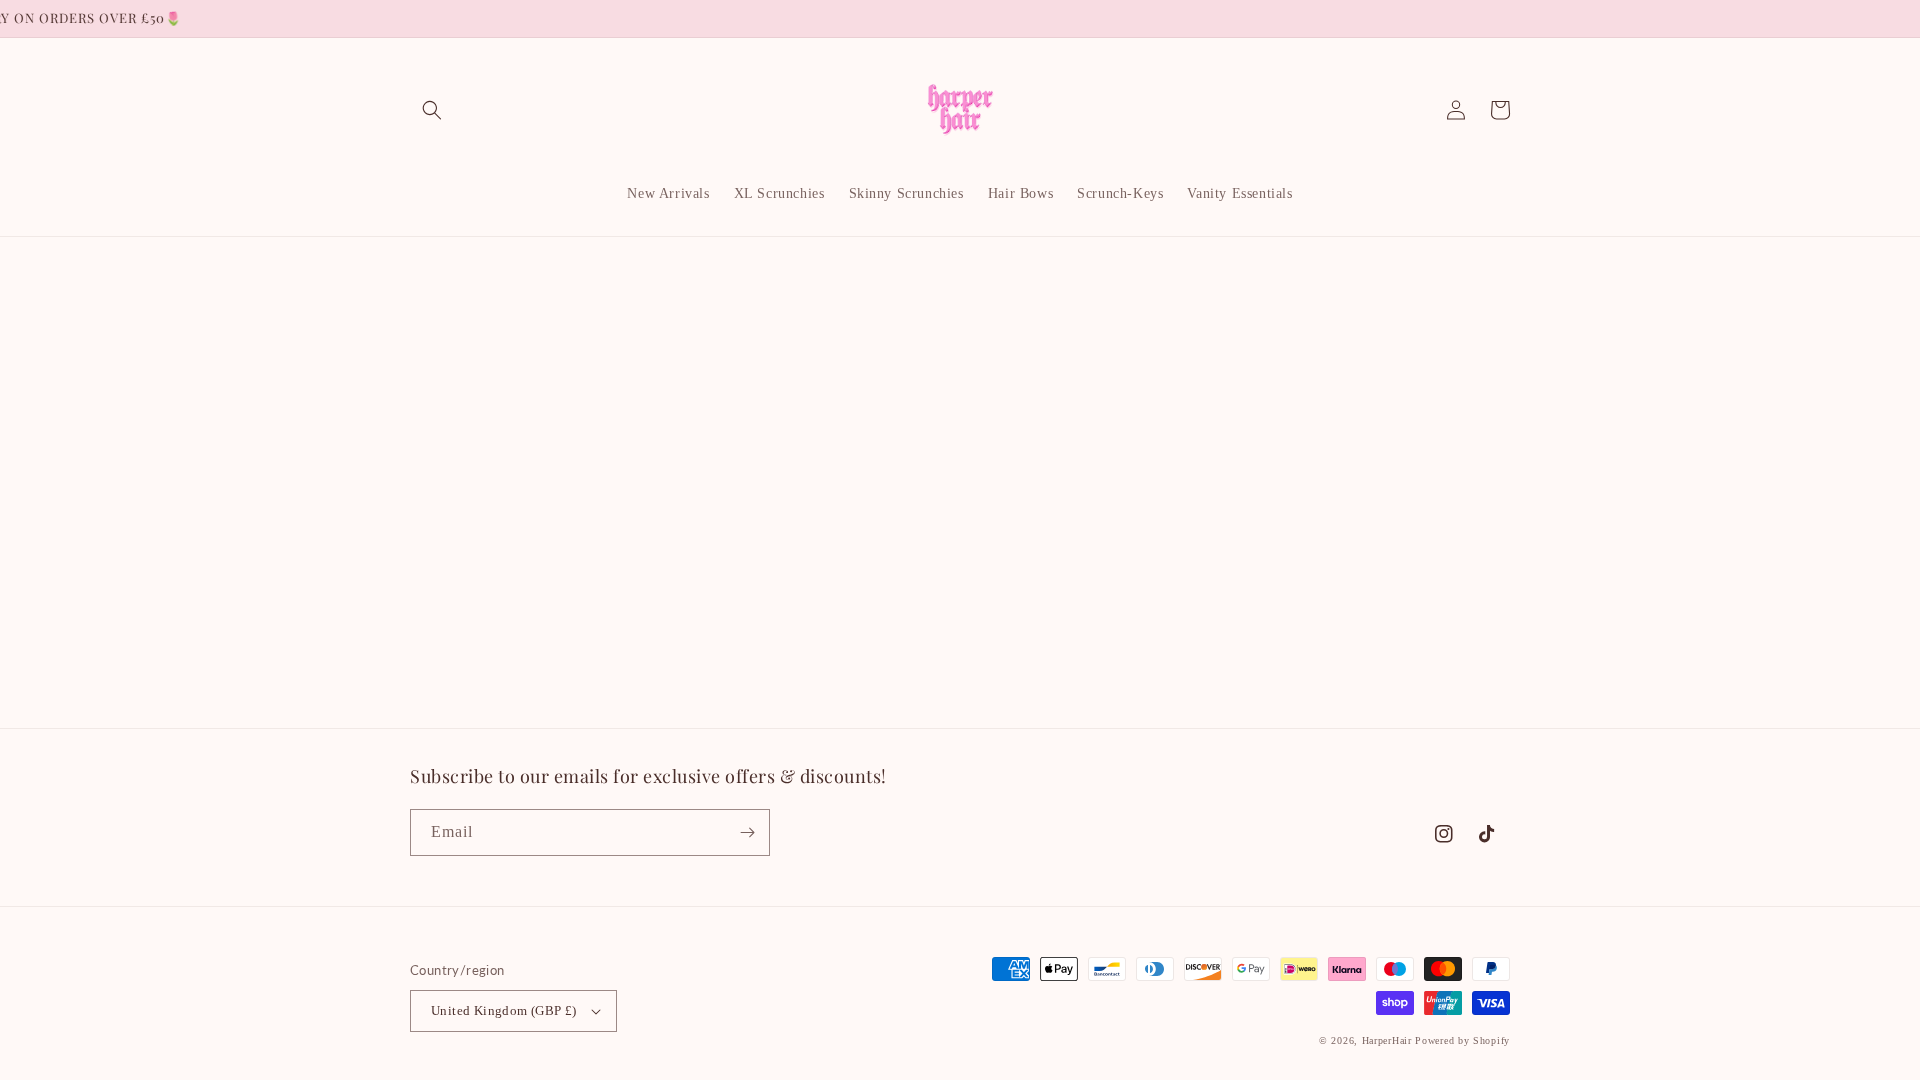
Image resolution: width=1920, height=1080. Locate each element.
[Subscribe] (747, 832)
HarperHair (1387, 1040)
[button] (432, 110)
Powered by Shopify (1462, 1040)
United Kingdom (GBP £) (504, 1010)
